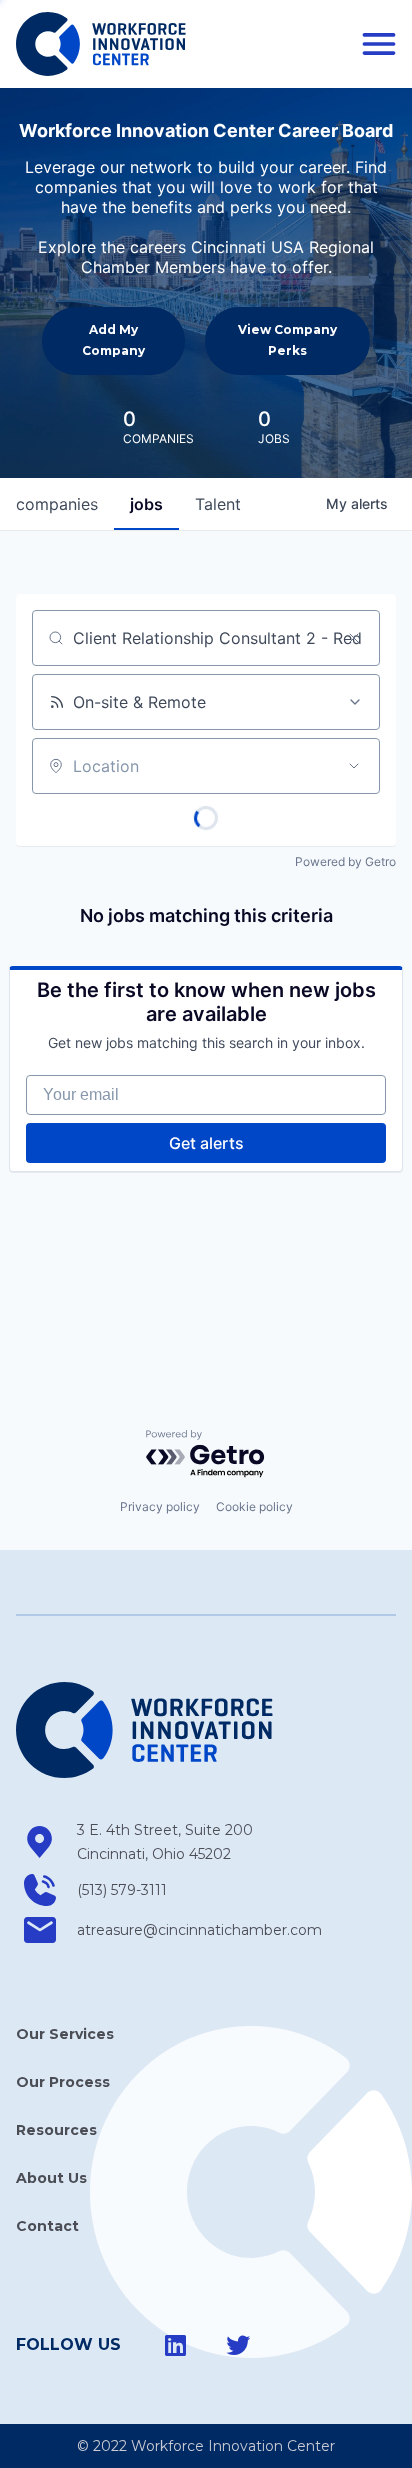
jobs (146, 504)
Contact (47, 2226)
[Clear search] (354, 638)
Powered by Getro (345, 861)
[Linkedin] (176, 2345)
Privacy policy (160, 1506)
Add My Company (113, 339)
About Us (51, 2178)
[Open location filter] (354, 766)
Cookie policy (254, 1506)
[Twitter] (238, 2345)
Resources (56, 2130)
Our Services (65, 2034)
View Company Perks (287, 339)
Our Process (63, 2082)
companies (57, 504)
